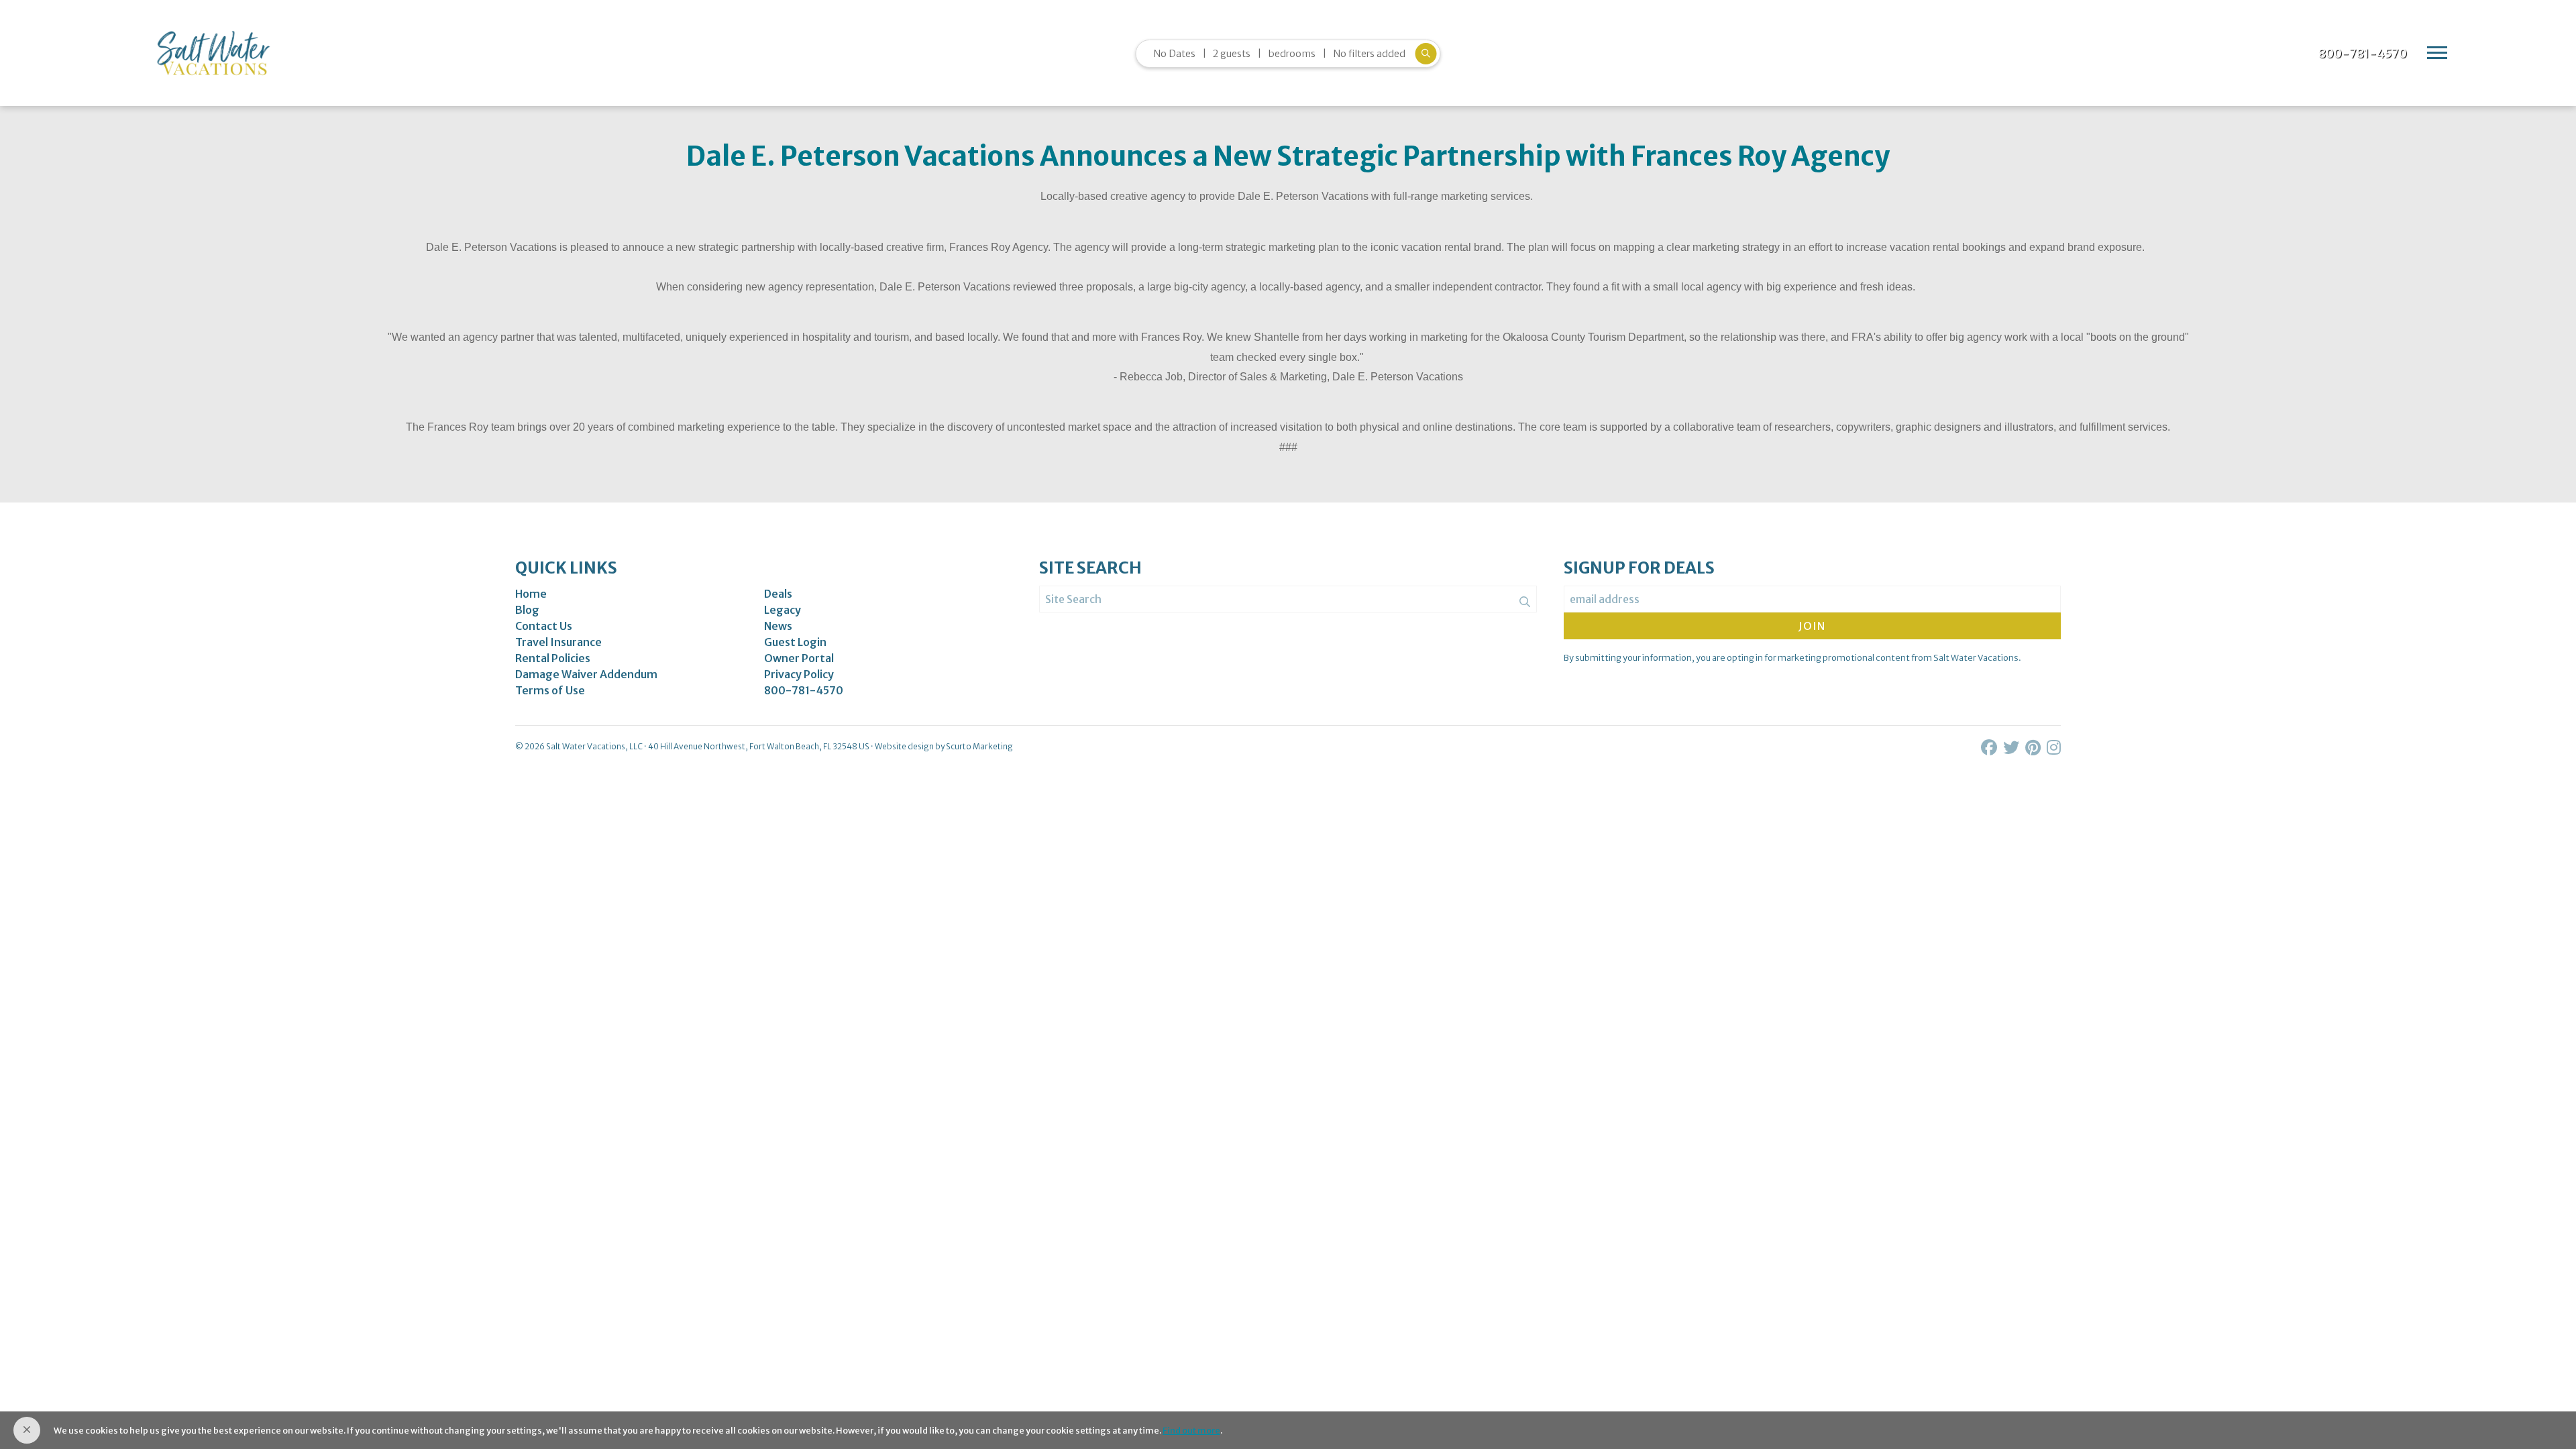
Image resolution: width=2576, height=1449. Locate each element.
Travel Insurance (558, 642)
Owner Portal (799, 658)
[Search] (1525, 602)
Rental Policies (553, 658)
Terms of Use (550, 690)
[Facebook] (1990, 748)
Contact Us (544, 626)
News (778, 626)
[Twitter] (2012, 748)
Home (531, 594)
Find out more (1191, 1430)
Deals (778, 594)
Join (1812, 626)
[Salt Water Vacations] (213, 53)
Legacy (783, 610)
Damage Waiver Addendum (586, 674)
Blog (527, 610)
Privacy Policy (799, 674)
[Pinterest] (2034, 748)
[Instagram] (2054, 748)
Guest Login (795, 642)
